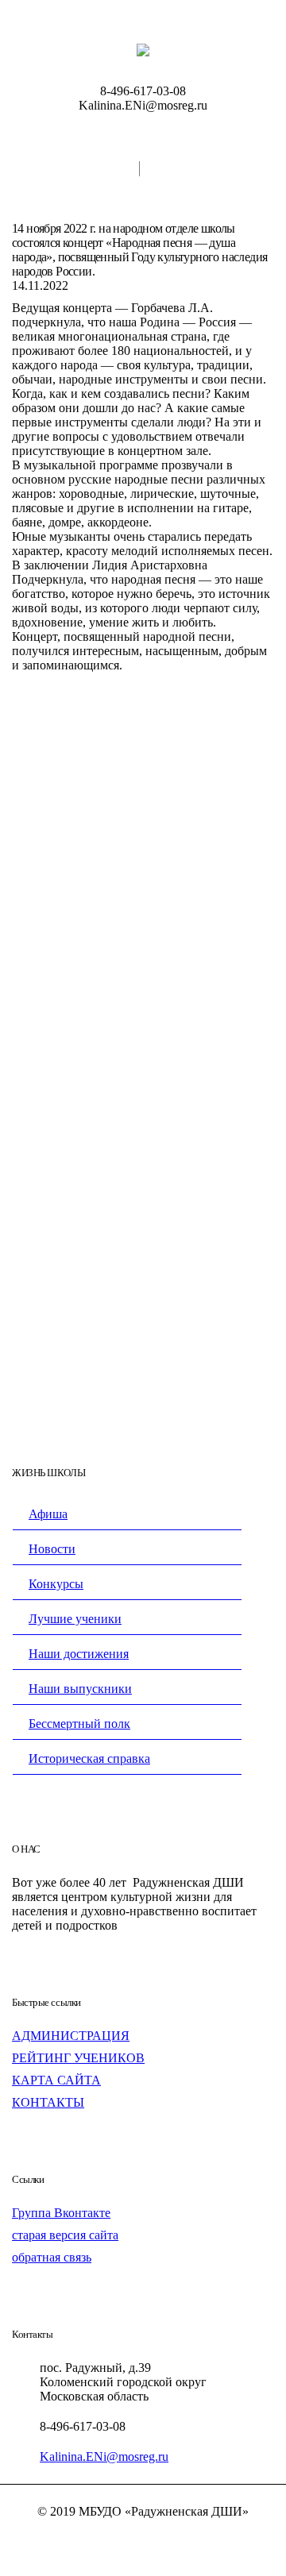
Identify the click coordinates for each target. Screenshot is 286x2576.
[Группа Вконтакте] (143, 2539)
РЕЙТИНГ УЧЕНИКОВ (78, 2058)
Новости (52, 1549)
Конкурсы (56, 1584)
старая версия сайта (65, 2235)
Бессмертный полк (79, 1724)
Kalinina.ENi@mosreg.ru (104, 2456)
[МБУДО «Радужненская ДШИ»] (143, 49)
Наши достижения (79, 1654)
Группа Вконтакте (61, 2213)
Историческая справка (89, 1758)
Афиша (48, 1514)
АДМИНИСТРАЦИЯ (71, 2036)
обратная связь (52, 2257)
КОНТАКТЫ (48, 2102)
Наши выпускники (80, 1689)
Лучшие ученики (75, 1619)
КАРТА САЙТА (56, 2080)
